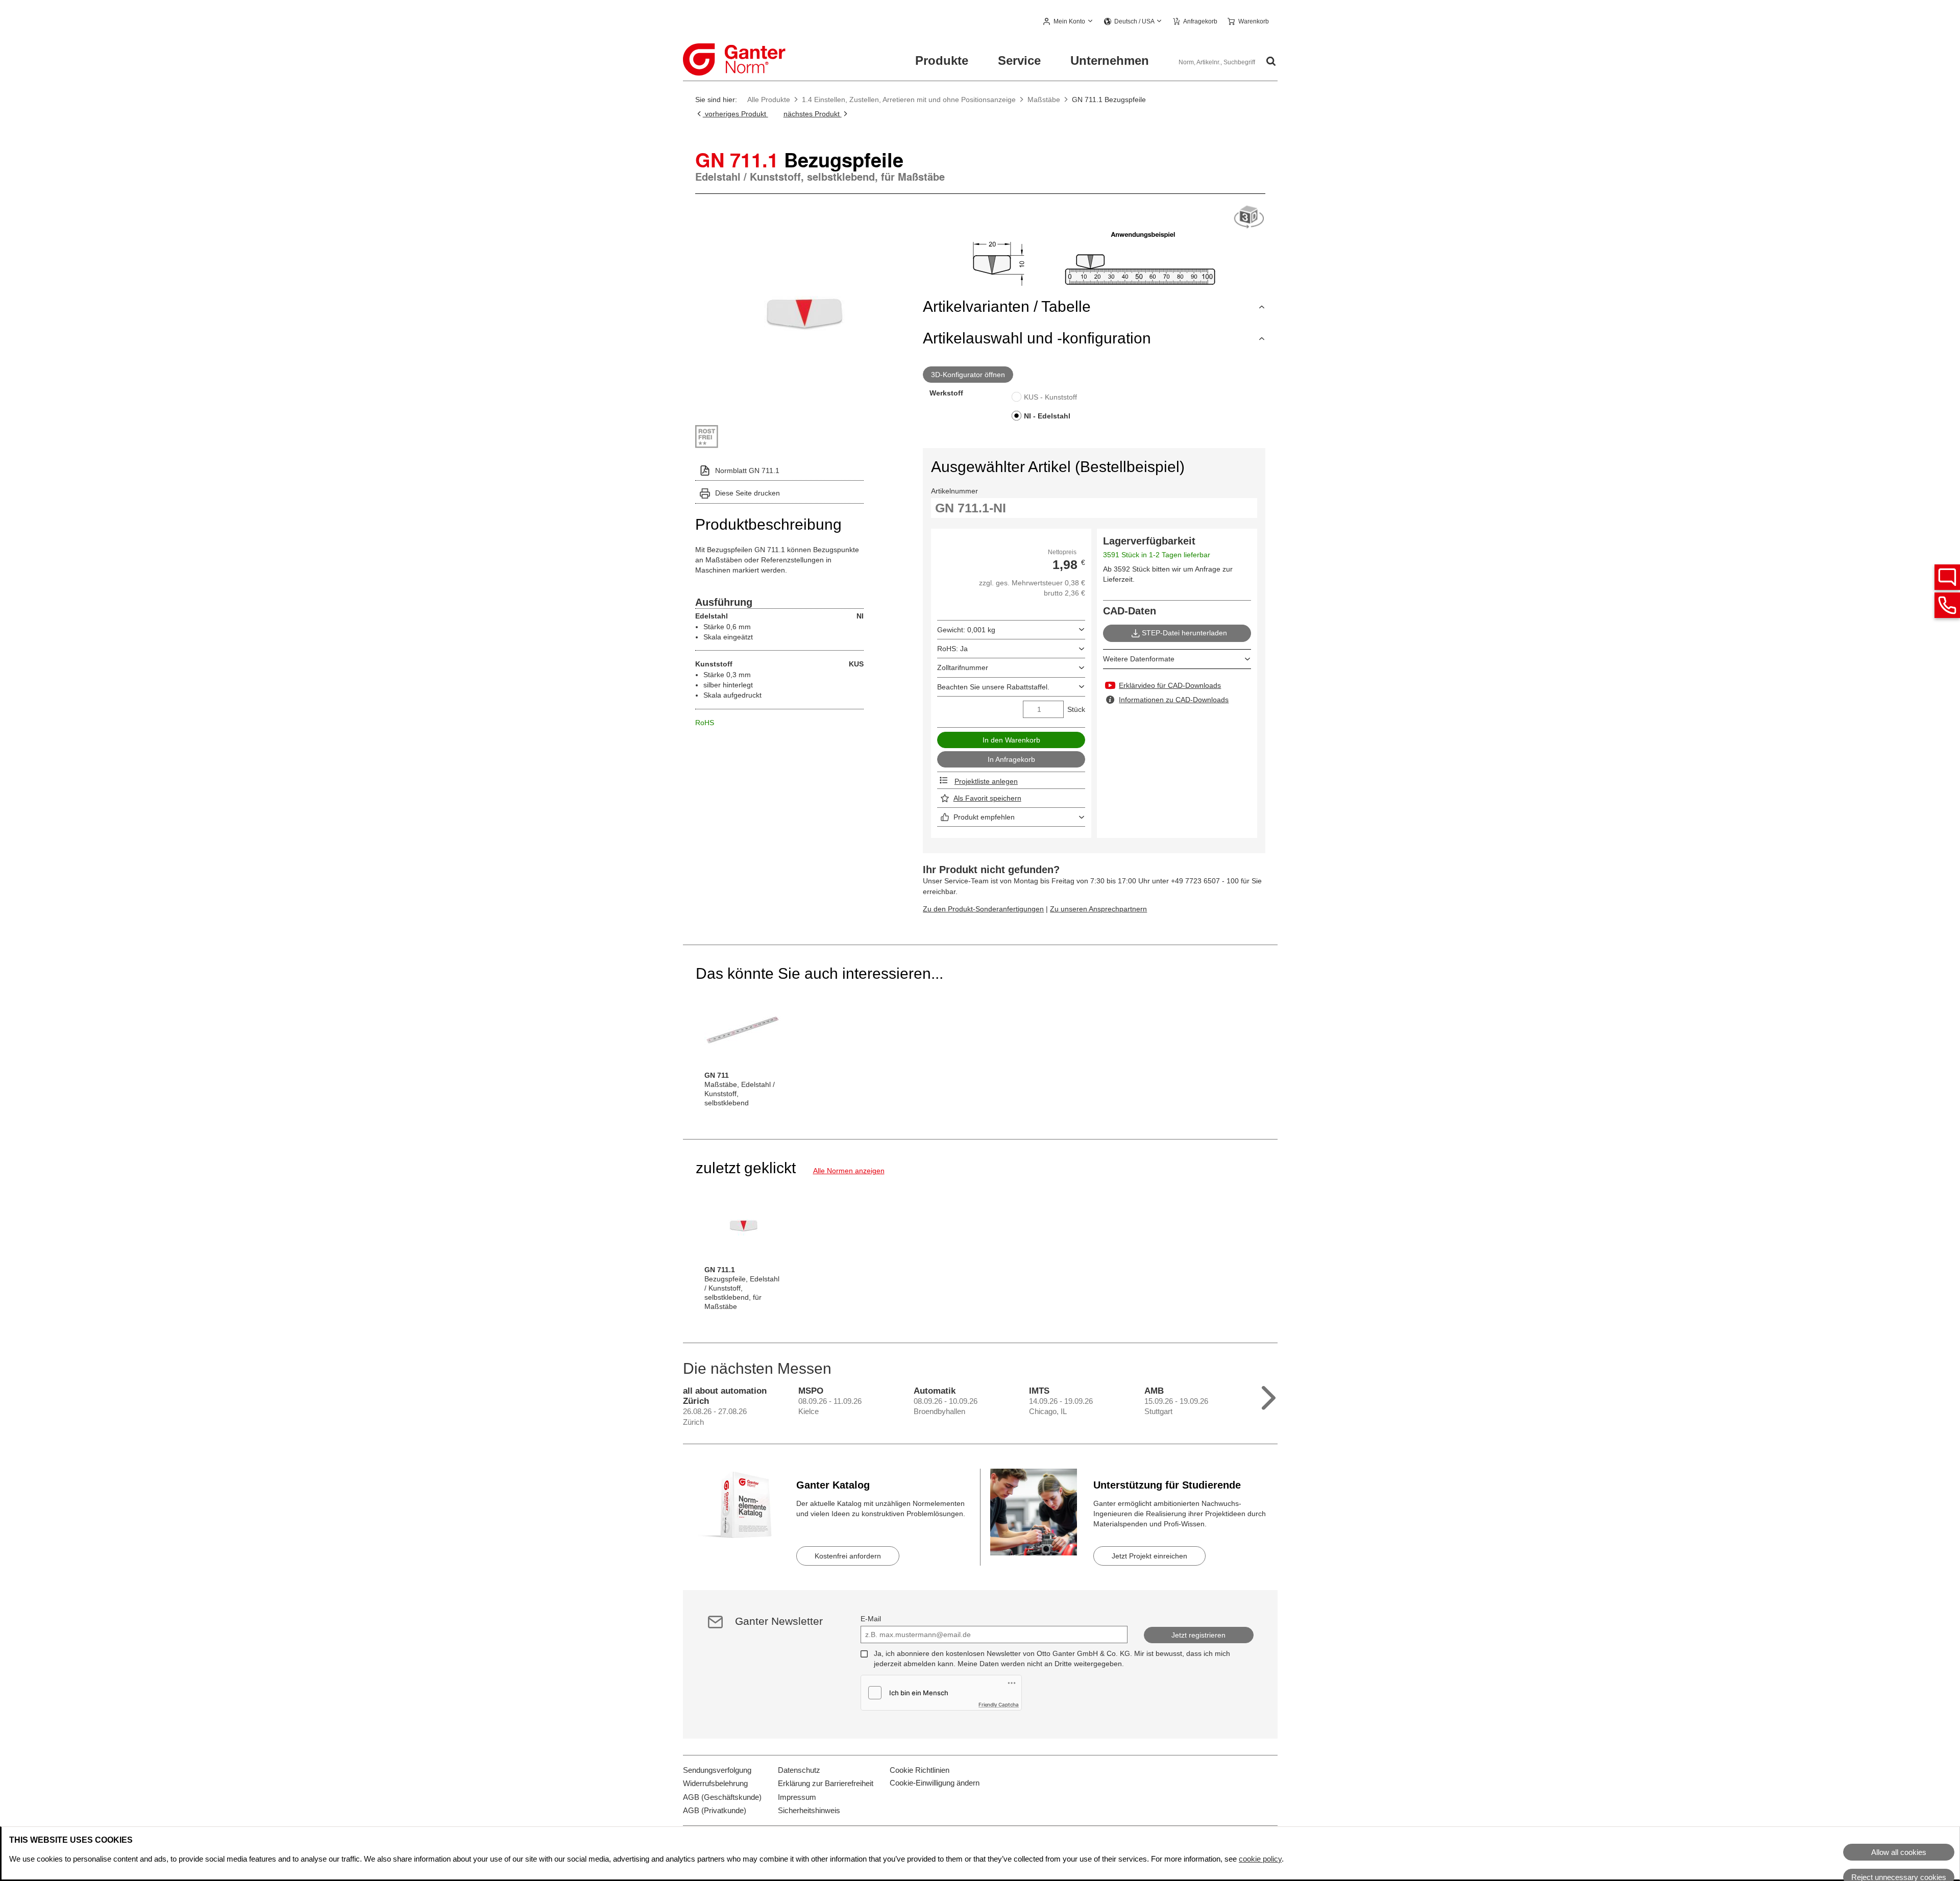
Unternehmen (1110, 60)
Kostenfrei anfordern (848, 1556)
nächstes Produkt (813, 114)
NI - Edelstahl (1047, 416)
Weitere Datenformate (1139, 659)
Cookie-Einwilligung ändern (935, 1783)
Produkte (942, 60)
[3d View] (1249, 218)
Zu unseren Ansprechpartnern (1098, 909)
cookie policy (1260, 1859)
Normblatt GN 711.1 (747, 471)
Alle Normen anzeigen (849, 1171)
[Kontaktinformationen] (1947, 605)
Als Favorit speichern (987, 798)
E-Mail (871, 1619)
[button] (1069, 22)
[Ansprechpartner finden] (1947, 577)
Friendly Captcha (999, 1704)
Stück (1076, 709)
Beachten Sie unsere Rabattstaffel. (993, 687)
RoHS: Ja (952, 649)
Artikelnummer (954, 491)
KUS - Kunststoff (1050, 397)
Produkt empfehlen (984, 817)
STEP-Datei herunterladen (1184, 633)
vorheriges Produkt (736, 114)
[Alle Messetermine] (1269, 1395)
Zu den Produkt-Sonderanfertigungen (983, 909)
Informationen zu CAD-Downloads (1174, 700)
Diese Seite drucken (748, 493)
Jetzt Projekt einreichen (1149, 1556)
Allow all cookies (1899, 1852)
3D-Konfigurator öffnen (968, 375)
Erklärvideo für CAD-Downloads (1170, 685)
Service (1019, 60)
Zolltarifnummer (963, 667)
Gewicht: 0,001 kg (966, 630)
